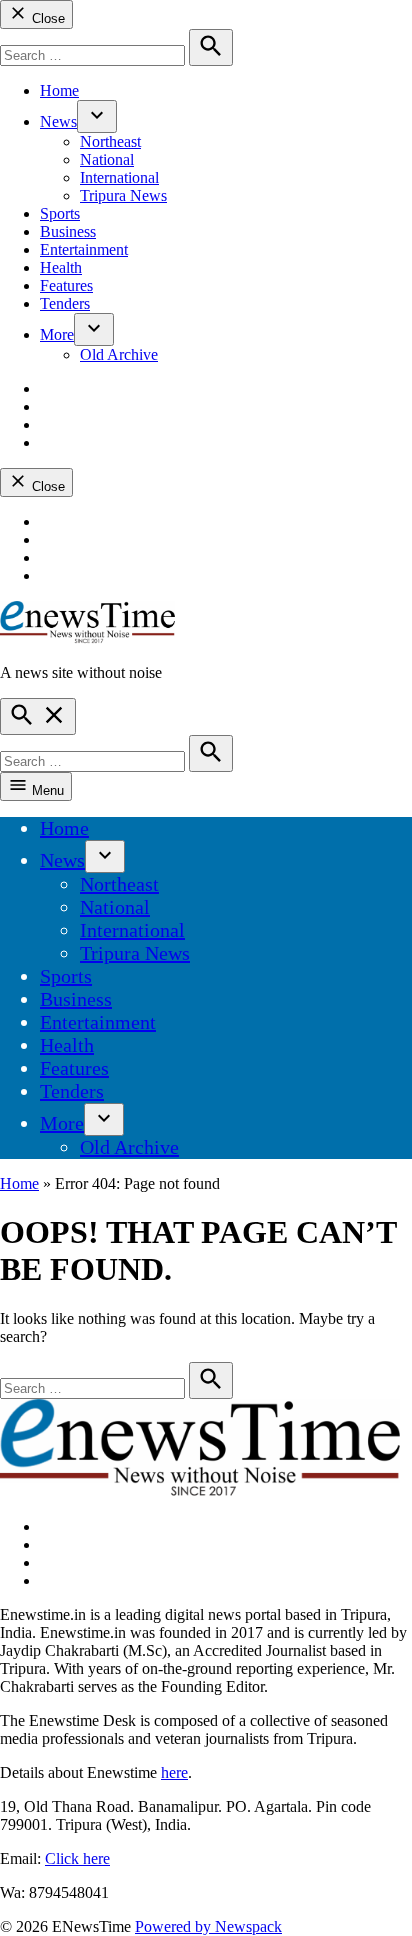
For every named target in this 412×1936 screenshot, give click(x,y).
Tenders (65, 303)
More (57, 334)
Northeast (110, 141)
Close (46, 18)
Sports (60, 213)
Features (66, 285)
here (174, 1772)
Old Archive (119, 354)
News (58, 121)
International (119, 177)
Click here (77, 1858)
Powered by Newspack (208, 1926)
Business (68, 231)
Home (59, 90)
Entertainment (84, 249)
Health (61, 267)
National (107, 159)
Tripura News (123, 195)
